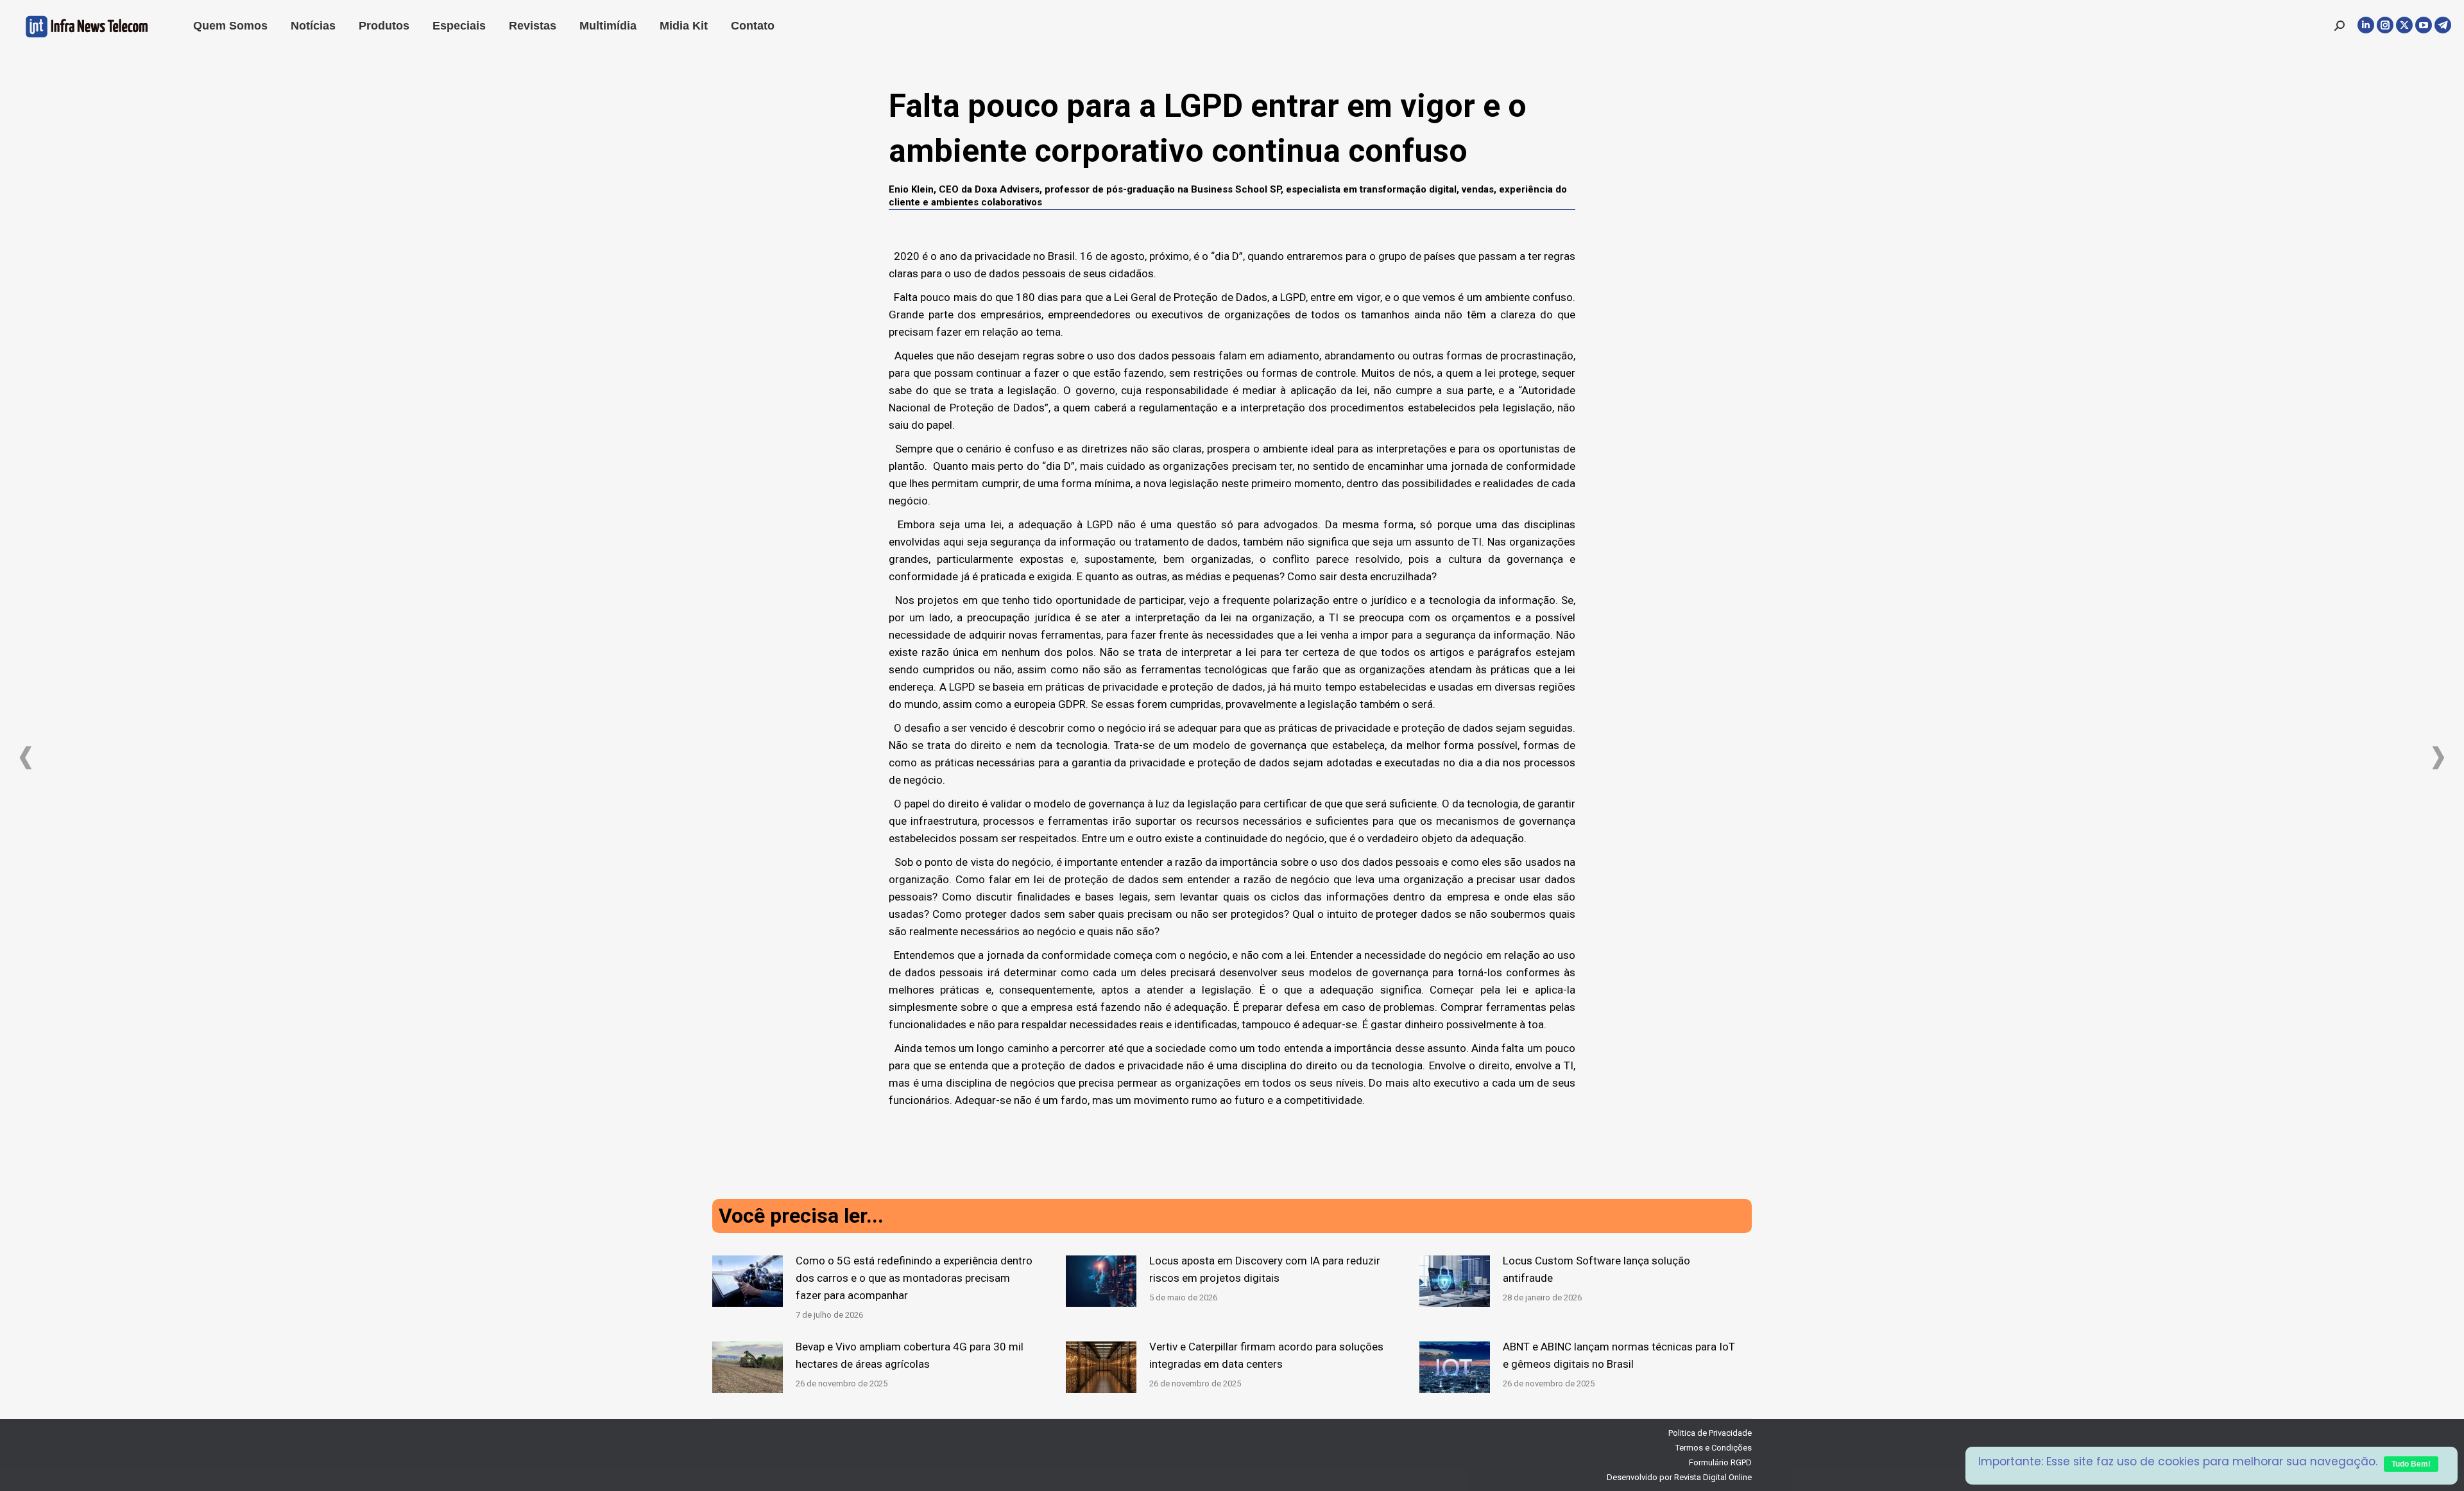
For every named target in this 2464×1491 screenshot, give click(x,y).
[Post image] (748, 1281)
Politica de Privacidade (1710, 1433)
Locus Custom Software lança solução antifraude (1596, 1269)
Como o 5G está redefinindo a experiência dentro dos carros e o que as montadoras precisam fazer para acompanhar (914, 1278)
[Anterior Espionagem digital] (26, 758)
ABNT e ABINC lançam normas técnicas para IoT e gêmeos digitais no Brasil (1619, 1355)
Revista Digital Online (1713, 1477)
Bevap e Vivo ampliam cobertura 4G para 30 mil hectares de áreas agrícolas (910, 1355)
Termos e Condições (1714, 1448)
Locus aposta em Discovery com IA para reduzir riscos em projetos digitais (1265, 1269)
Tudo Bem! (2411, 1464)
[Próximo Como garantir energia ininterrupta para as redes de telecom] (2438, 758)
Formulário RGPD (1720, 1462)
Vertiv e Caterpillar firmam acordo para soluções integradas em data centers (1266, 1355)
